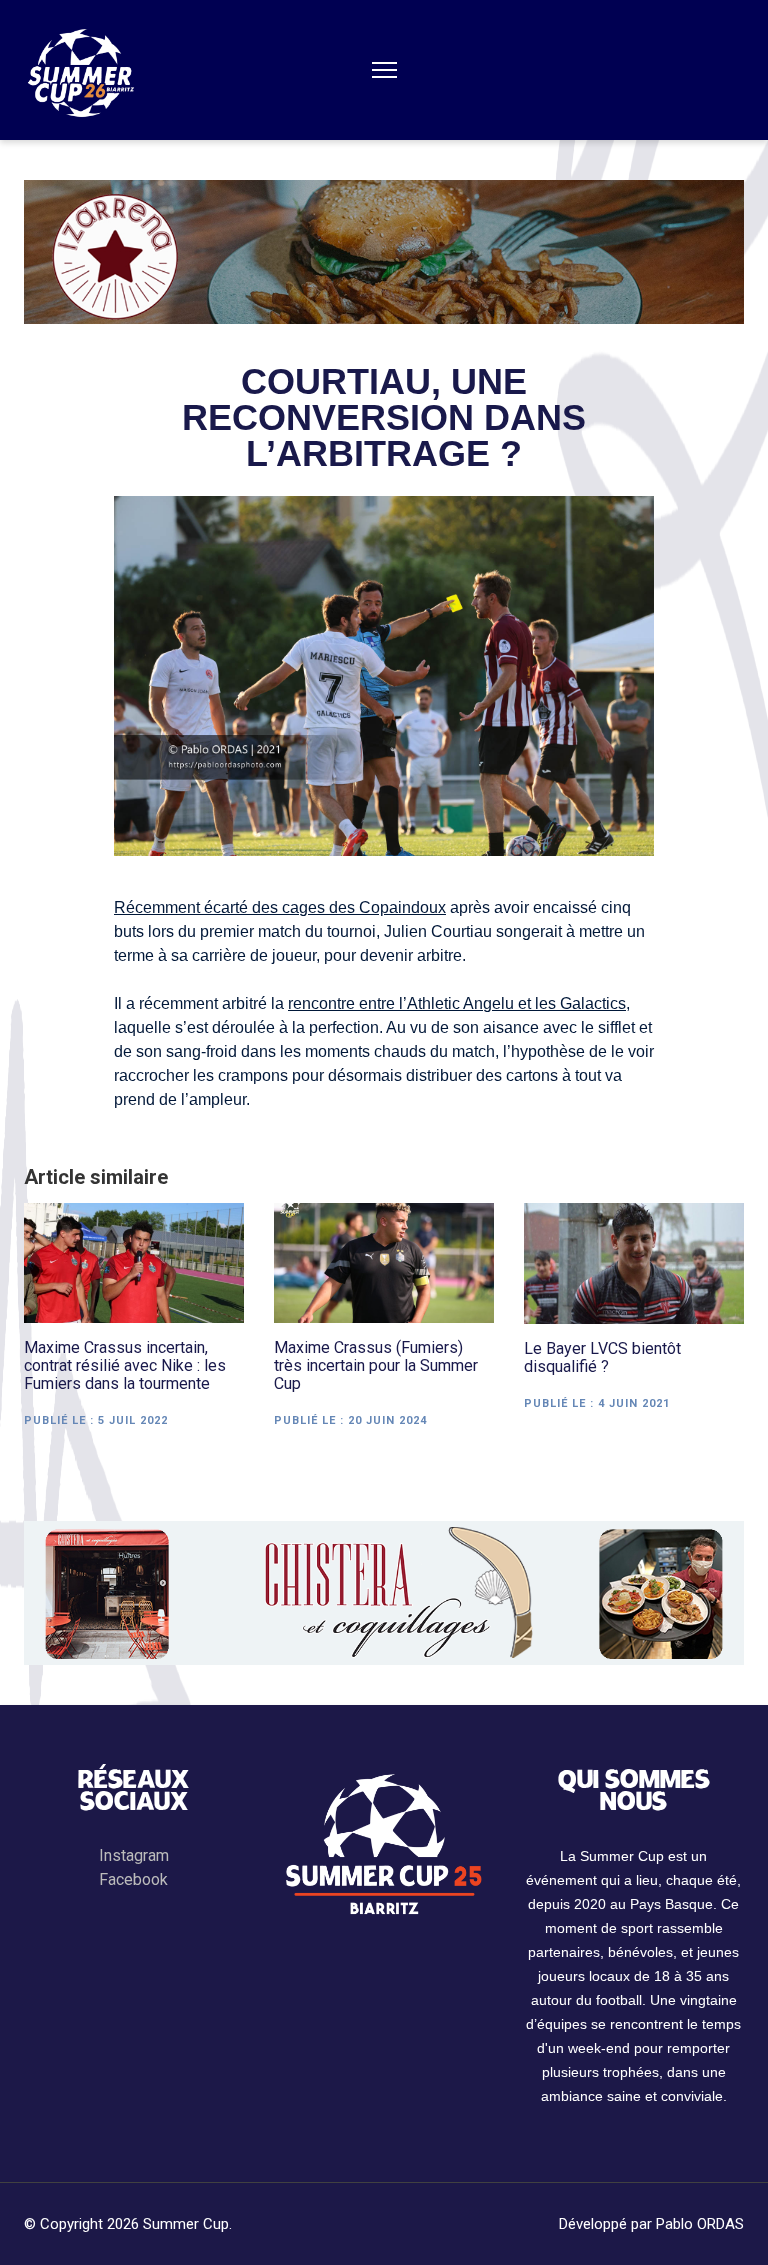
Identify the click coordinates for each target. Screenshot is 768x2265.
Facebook (133, 1879)
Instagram (134, 1855)
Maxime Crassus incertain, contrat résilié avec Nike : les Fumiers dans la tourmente (125, 1366)
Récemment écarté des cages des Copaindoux (280, 907)
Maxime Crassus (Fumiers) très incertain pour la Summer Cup (376, 1366)
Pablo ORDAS (700, 2224)
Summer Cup (186, 2224)
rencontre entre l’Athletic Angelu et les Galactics (457, 1003)
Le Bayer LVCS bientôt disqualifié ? (602, 1358)
